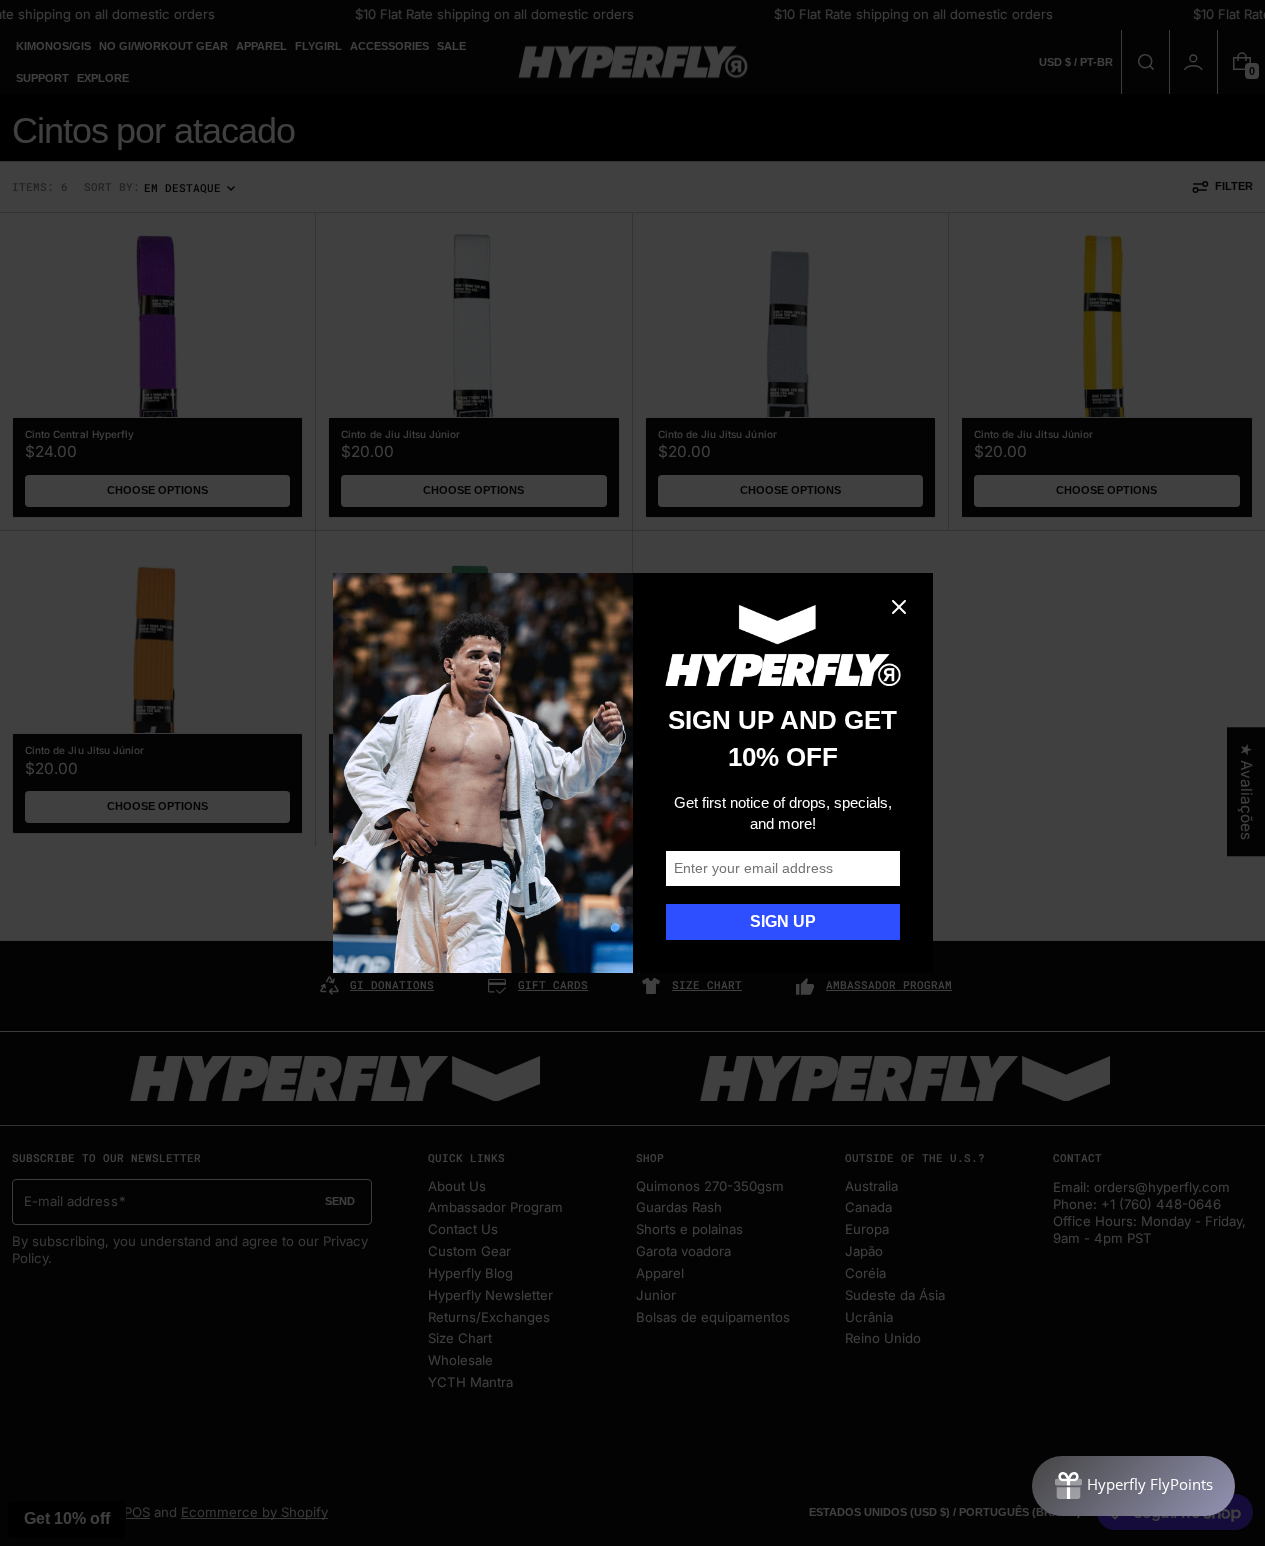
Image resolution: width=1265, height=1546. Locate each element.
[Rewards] (1133, 1486)
